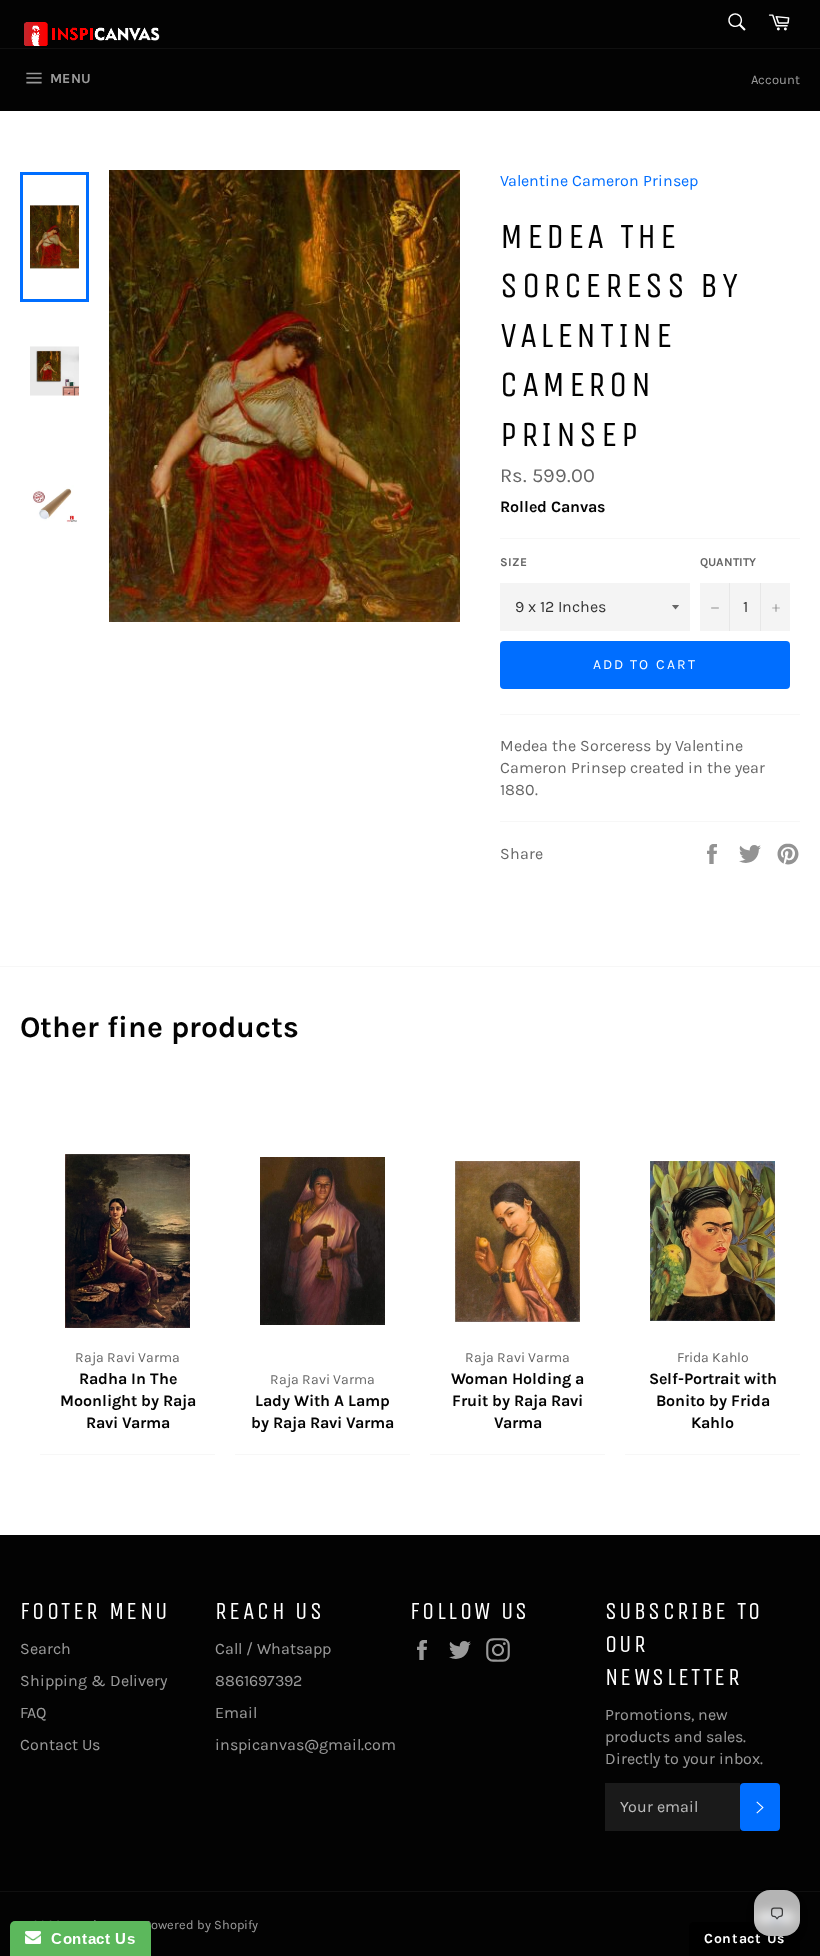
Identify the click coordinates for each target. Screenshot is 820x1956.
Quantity (728, 562)
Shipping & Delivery (93, 1680)
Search (45, 1648)
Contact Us (60, 1744)
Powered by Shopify (201, 1924)
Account (775, 79)
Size (513, 562)
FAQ (33, 1712)
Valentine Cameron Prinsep (599, 180)
